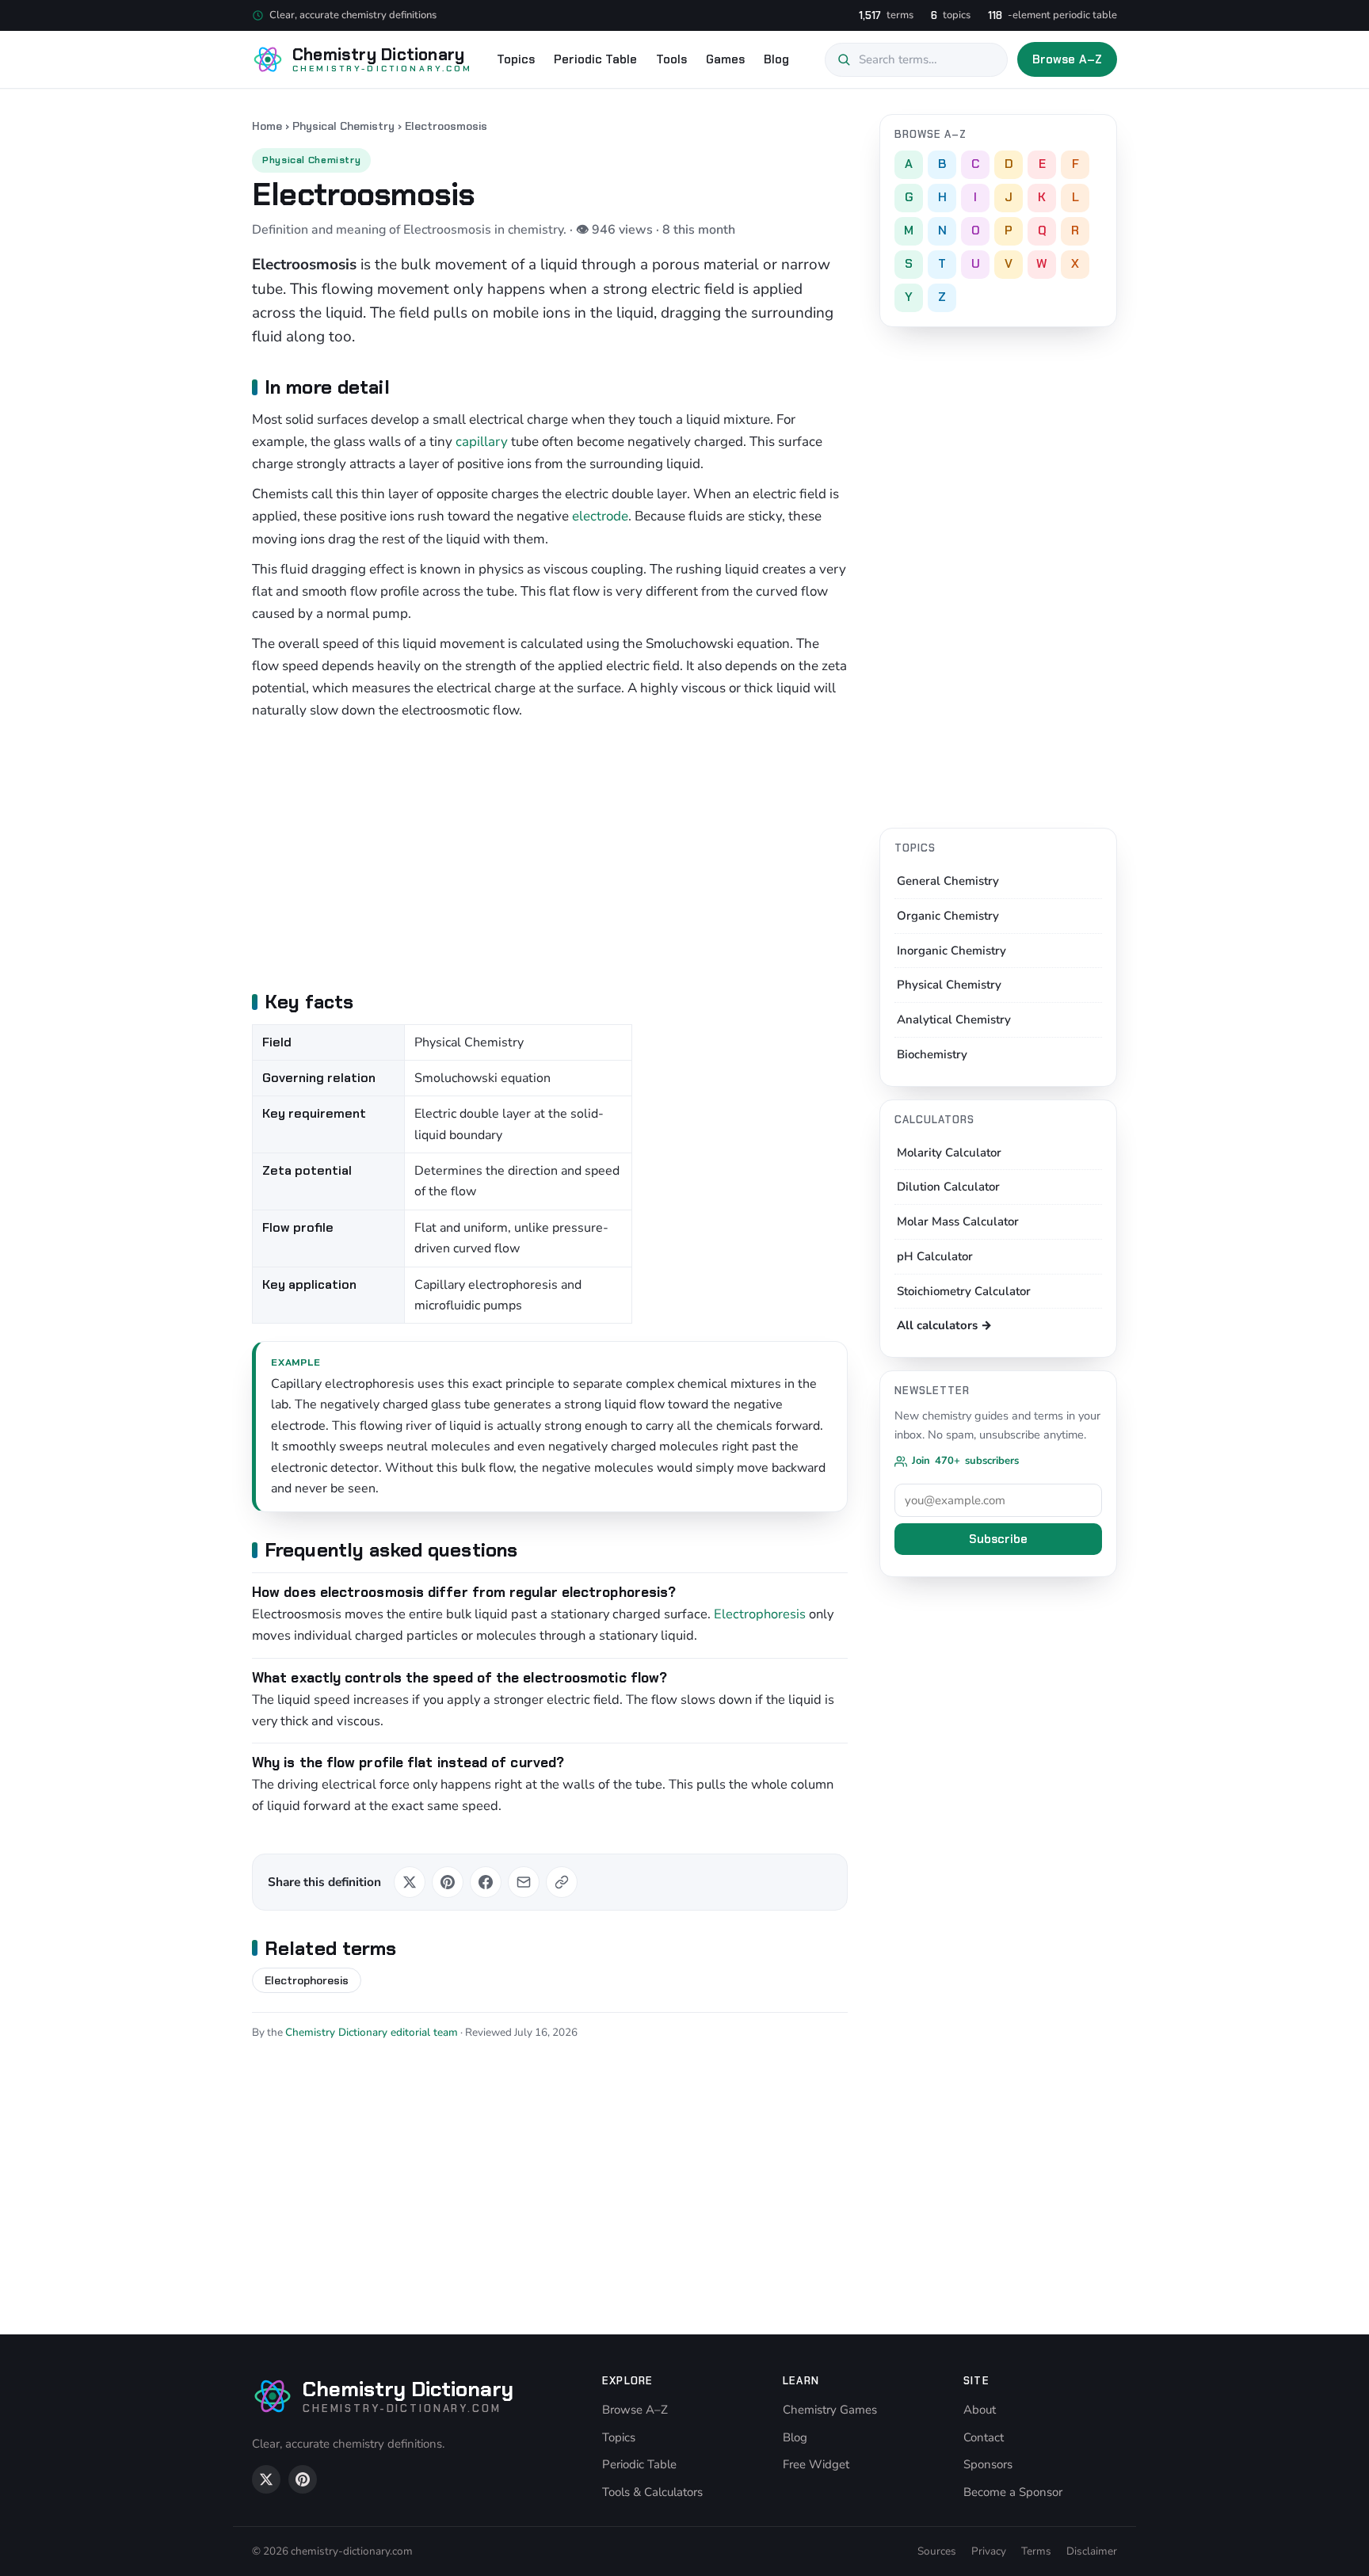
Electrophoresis (760, 1614)
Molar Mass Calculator (958, 1221)
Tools (671, 59)
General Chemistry (948, 881)
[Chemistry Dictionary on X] (266, 2479)
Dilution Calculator (948, 1187)
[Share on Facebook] (486, 1882)
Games (725, 59)
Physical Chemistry (343, 126)
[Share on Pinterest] (448, 1882)
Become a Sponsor (1013, 2492)
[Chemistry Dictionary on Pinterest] (303, 2479)
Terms (1036, 2551)
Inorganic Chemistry (951, 951)
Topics (516, 59)
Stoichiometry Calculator (964, 1291)
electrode (600, 516)
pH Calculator (935, 1256)
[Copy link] (562, 1882)
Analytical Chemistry (954, 1019)
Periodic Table (595, 59)
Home (267, 126)
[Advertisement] (550, 853)
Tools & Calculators (652, 2492)
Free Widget (816, 2464)
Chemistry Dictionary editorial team (372, 2032)
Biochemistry (932, 1054)
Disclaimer (1092, 2551)
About (980, 2410)
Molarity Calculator (949, 1153)
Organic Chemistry (948, 916)
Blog (776, 59)
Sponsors (988, 2464)
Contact (984, 2437)
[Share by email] (524, 1882)
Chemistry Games (830, 2410)
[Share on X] (410, 1882)
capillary (482, 442)
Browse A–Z (1068, 59)
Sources (937, 2551)
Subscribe (998, 1539)
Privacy (989, 2551)
